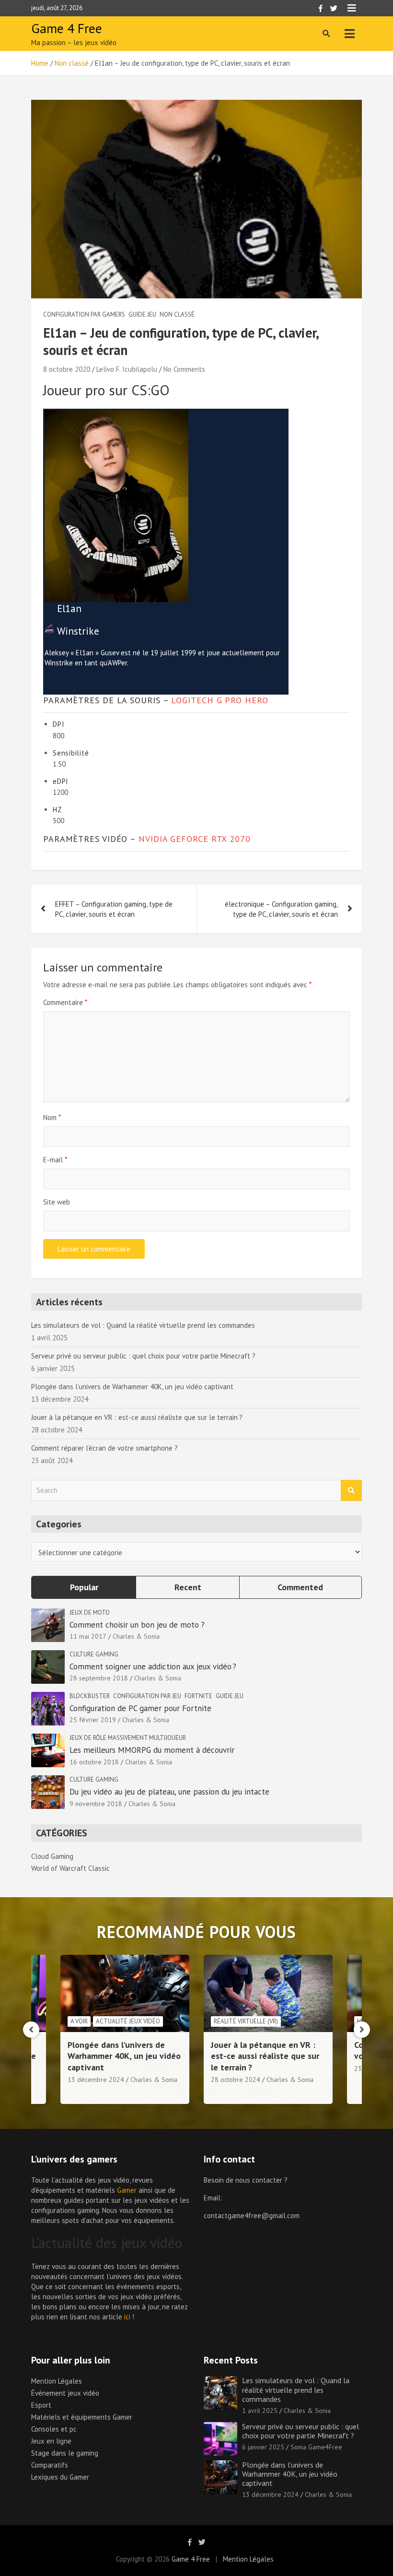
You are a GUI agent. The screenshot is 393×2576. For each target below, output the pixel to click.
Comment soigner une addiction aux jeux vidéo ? (154, 1666)
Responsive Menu (352, 8)
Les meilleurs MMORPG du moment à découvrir (152, 1750)
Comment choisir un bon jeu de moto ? (137, 1625)
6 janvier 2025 (263, 2447)
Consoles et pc (54, 2429)
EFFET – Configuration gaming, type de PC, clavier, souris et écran (114, 909)
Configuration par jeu (147, 1696)
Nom (52, 1117)
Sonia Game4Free (316, 2447)
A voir (79, 2021)
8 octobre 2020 (67, 369)
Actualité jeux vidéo (128, 2021)
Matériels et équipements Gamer (82, 2417)
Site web (57, 1202)
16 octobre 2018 (94, 1762)
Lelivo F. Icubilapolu (127, 369)
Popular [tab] (84, 1587)
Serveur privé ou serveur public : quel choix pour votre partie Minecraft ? (143, 1356)
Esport (41, 2405)
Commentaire (65, 1002)
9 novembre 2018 (96, 1804)
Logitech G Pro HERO (220, 700)
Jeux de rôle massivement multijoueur (128, 1738)
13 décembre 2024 (96, 2080)
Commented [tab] (300, 1587)
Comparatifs (50, 2465)
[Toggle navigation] (350, 34)
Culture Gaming (94, 1654)
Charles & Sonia (136, 1636)
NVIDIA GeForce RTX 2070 (195, 839)
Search (351, 1491)
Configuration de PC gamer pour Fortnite (140, 1708)
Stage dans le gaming (65, 2453)
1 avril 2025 (260, 2411)
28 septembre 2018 (99, 1678)
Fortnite (198, 1696)
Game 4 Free (67, 28)
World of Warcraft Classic (70, 1868)
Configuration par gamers (84, 314)
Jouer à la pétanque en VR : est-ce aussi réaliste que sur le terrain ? (137, 1417)
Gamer (127, 2190)
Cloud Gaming (52, 1856)
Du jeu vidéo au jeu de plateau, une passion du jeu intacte (169, 1792)
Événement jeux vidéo (65, 2393)
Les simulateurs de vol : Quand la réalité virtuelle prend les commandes (143, 1325)
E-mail (55, 1160)
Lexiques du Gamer (60, 2477)
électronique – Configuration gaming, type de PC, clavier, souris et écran (281, 909)
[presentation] (31, 2030)
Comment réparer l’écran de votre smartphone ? (104, 1448)
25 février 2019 (93, 1720)
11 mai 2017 (88, 1636)
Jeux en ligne (51, 2441)
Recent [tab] (188, 1587)
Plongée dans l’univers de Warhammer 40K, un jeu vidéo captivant (132, 1387)
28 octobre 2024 (236, 2080)
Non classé (177, 314)
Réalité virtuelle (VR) (246, 2021)
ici (127, 2317)
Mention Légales (57, 2381)
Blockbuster (90, 1696)
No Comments (184, 369)
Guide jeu (142, 314)
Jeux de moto (90, 1613)
